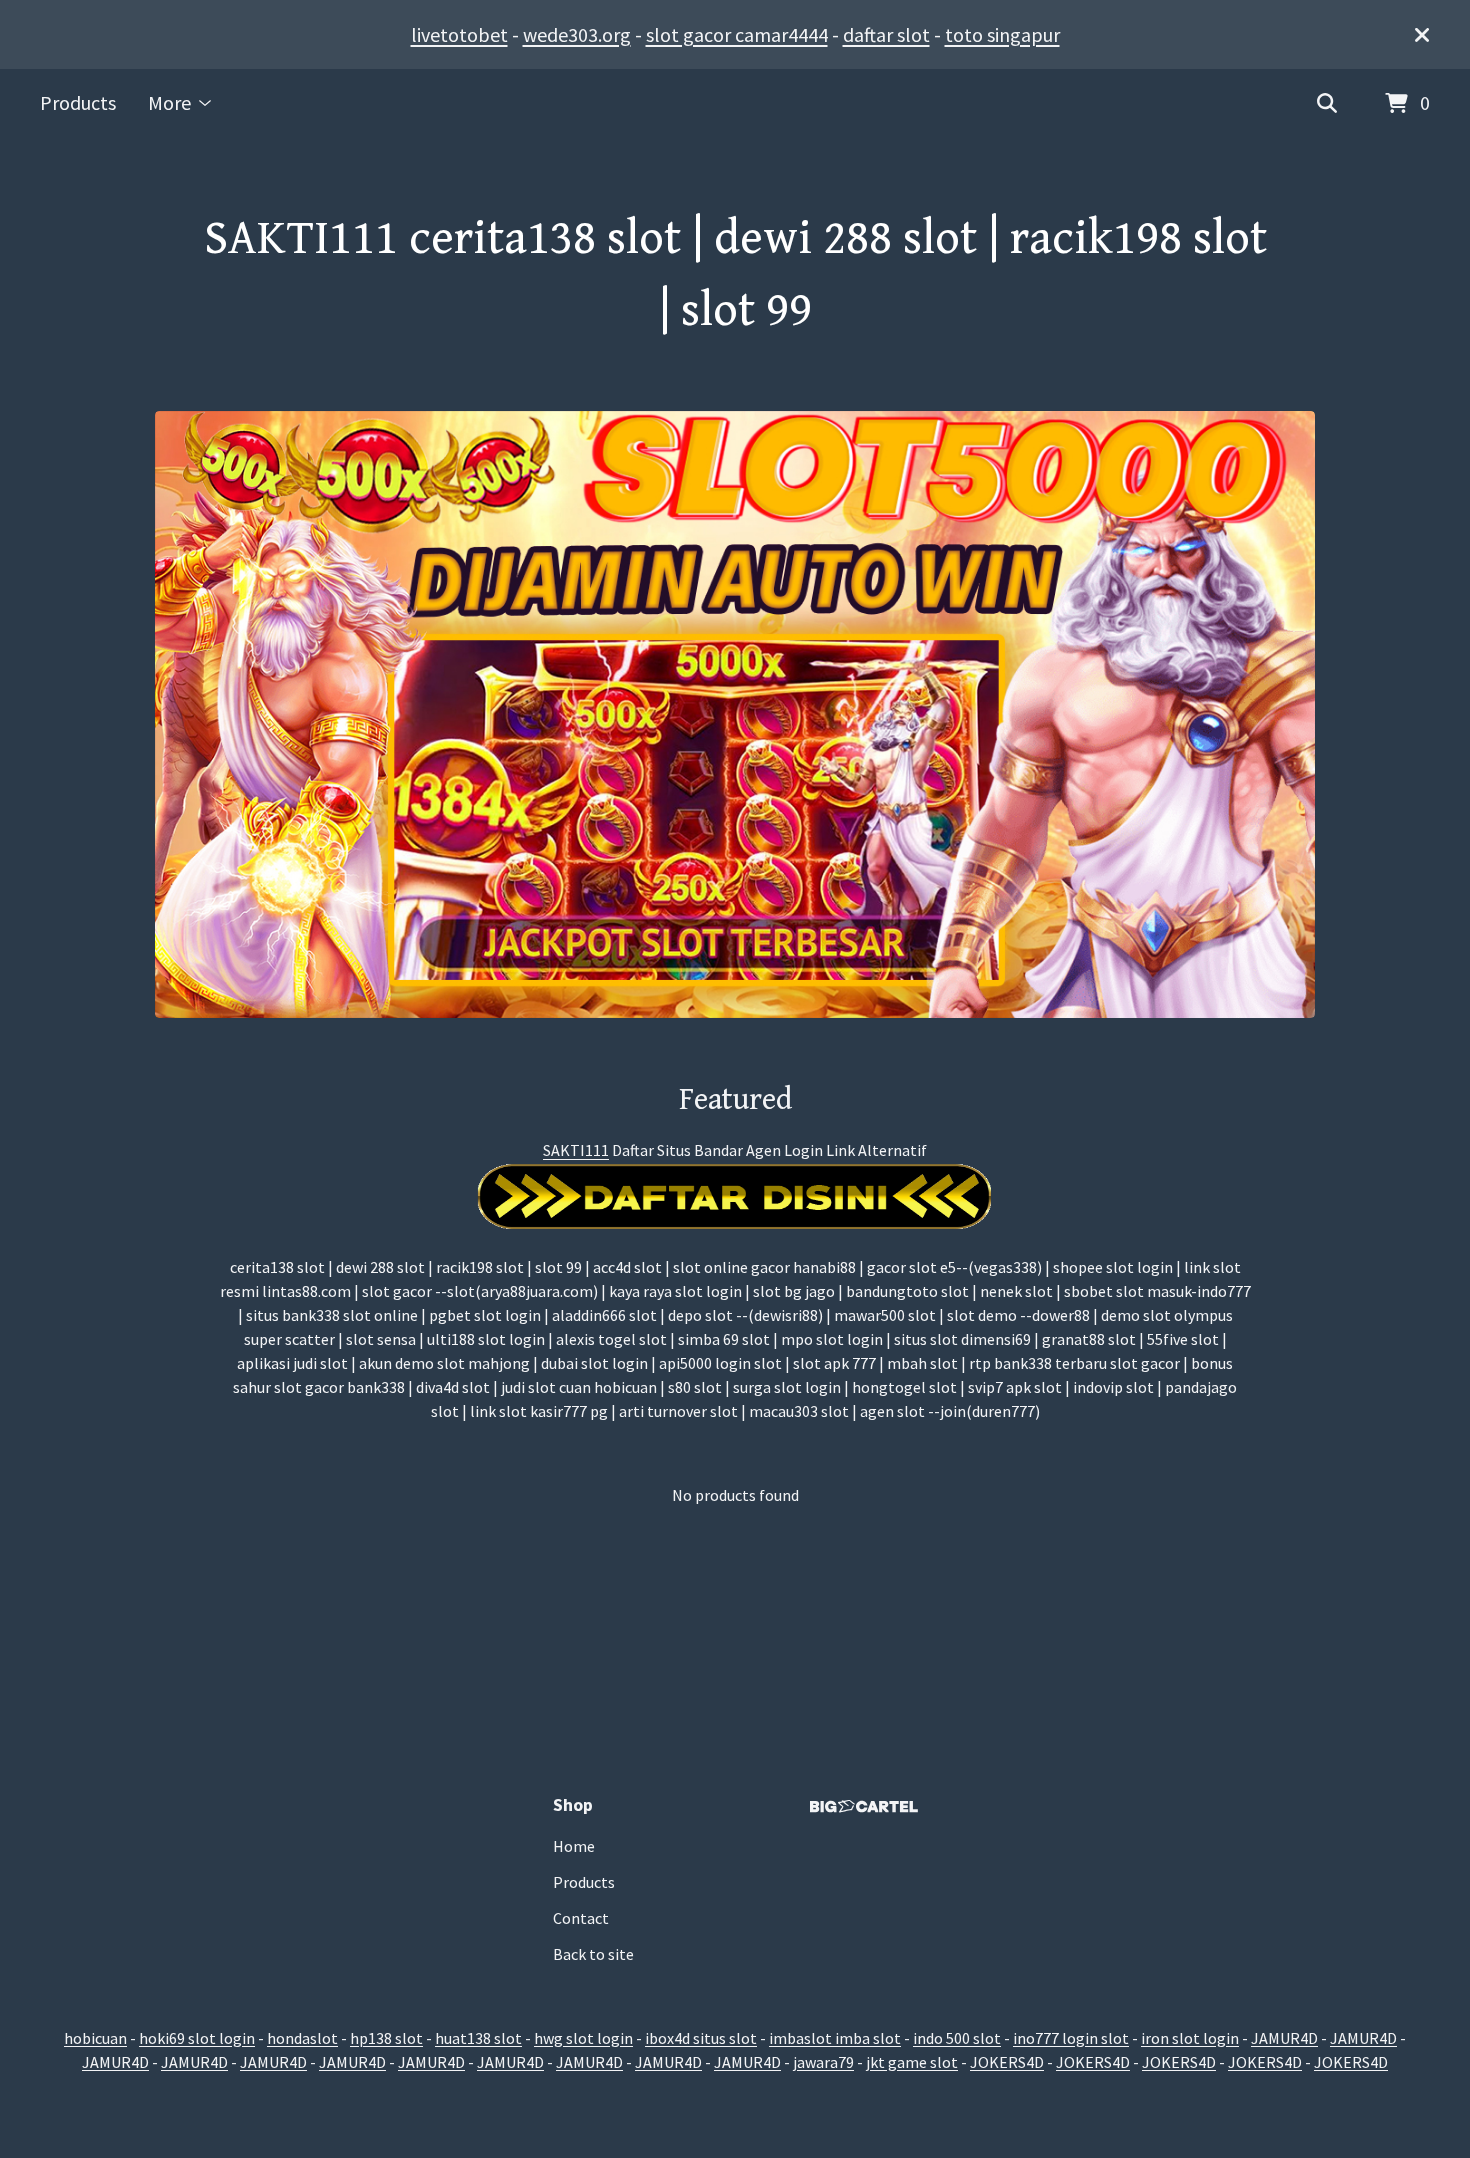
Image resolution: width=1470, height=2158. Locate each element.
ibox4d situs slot (701, 2038)
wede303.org (577, 34)
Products (78, 102)
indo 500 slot (957, 2038)
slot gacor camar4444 (737, 34)
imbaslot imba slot (835, 2038)
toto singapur (1002, 34)
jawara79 (823, 2062)
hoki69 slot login (197, 2038)
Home (574, 1846)
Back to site (593, 1954)
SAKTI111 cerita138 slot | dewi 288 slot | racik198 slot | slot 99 (735, 275)
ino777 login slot (1071, 2038)
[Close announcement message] (1422, 35)
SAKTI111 (576, 1150)
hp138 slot (386, 2038)
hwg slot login (583, 2038)
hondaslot (302, 2038)
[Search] (1327, 104)
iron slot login (1190, 2038)
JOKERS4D (1007, 2062)
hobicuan (95, 2038)
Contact (581, 1918)
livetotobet (459, 34)
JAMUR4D (1284, 2038)
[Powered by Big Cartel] (864, 1806)
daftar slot (886, 34)
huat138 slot (478, 2038)
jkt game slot (912, 2062)
